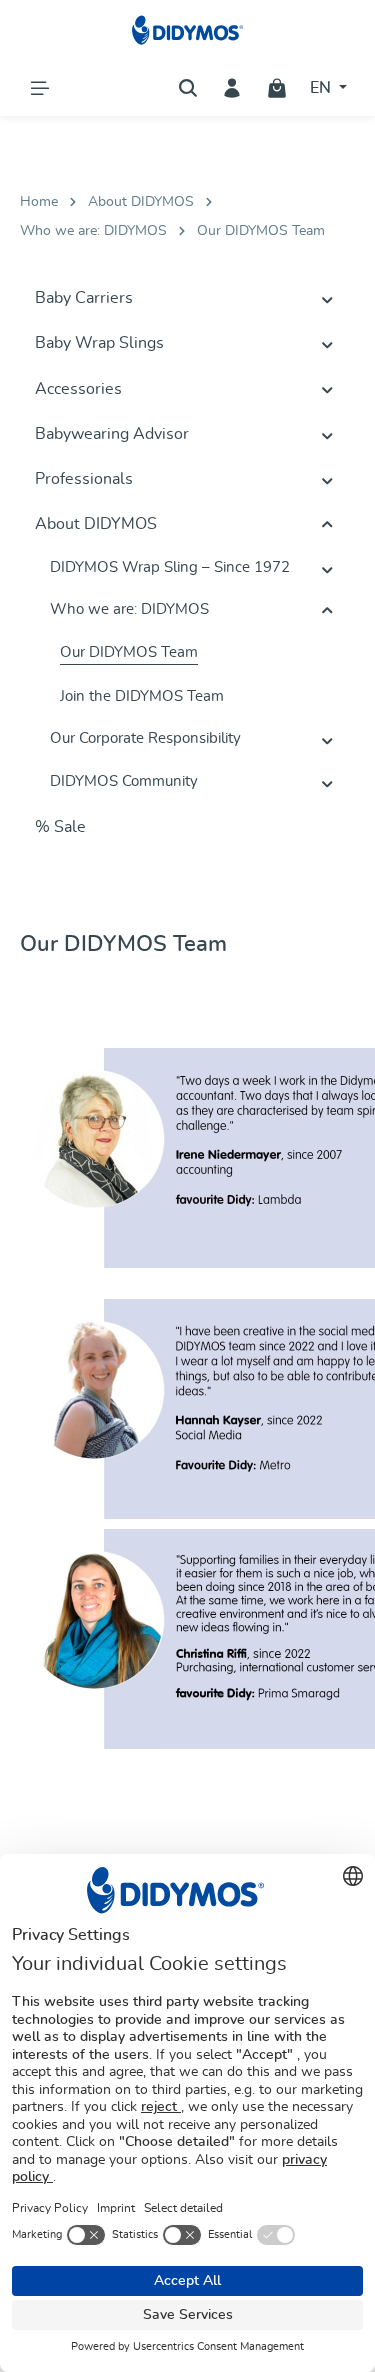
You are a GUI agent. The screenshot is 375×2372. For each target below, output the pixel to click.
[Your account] (232, 88)
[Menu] (40, 88)
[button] (327, 299)
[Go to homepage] (187, 30)
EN (322, 88)
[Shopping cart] (277, 88)
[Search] (188, 88)
